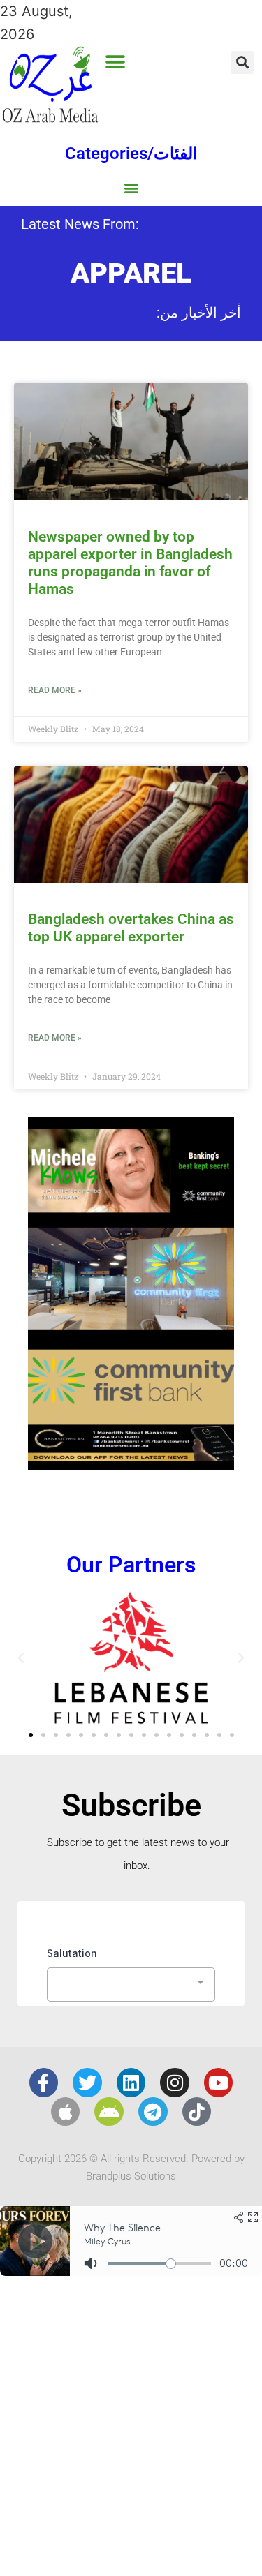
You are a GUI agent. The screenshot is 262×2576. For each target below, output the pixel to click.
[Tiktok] (197, 2112)
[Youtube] (219, 2083)
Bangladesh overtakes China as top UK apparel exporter (131, 928)
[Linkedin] (131, 2083)
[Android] (109, 2112)
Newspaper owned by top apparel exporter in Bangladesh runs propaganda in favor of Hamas (130, 563)
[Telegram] (153, 2112)
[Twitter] (87, 2083)
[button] (116, 62)
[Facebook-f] (44, 2083)
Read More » (55, 690)
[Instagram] (175, 2083)
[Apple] (66, 2112)
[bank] (131, 1465)
